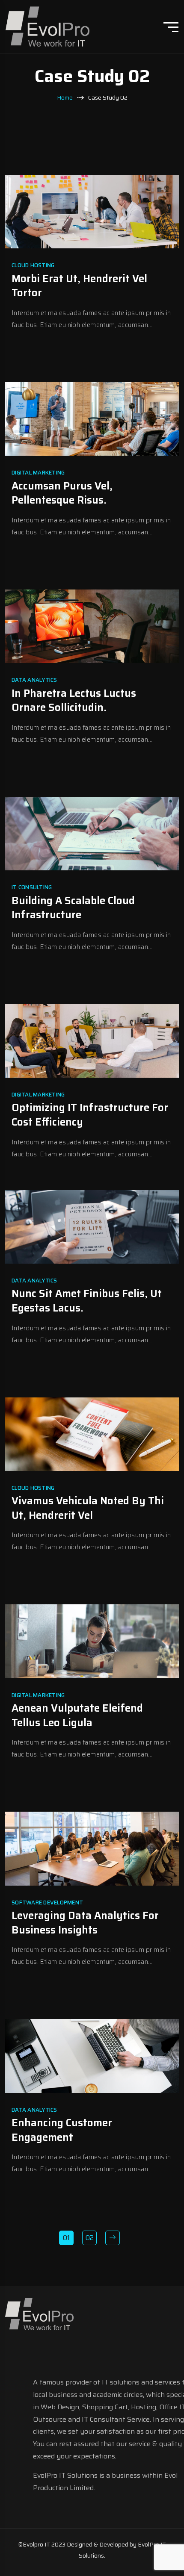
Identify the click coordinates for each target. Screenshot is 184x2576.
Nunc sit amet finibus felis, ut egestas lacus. (87, 1301)
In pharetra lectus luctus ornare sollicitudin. (74, 701)
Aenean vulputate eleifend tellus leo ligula (77, 1715)
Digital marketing (38, 473)
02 (90, 2238)
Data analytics (34, 680)
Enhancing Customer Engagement (62, 2130)
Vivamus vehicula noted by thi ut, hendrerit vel (88, 1508)
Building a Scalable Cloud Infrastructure (73, 908)
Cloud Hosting (33, 265)
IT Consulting (32, 887)
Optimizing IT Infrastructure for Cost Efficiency (90, 1115)
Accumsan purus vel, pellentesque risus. (62, 493)
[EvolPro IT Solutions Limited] (47, 26)
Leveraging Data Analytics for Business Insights (85, 1923)
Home (65, 98)
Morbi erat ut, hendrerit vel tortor (79, 286)
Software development (47, 1903)
